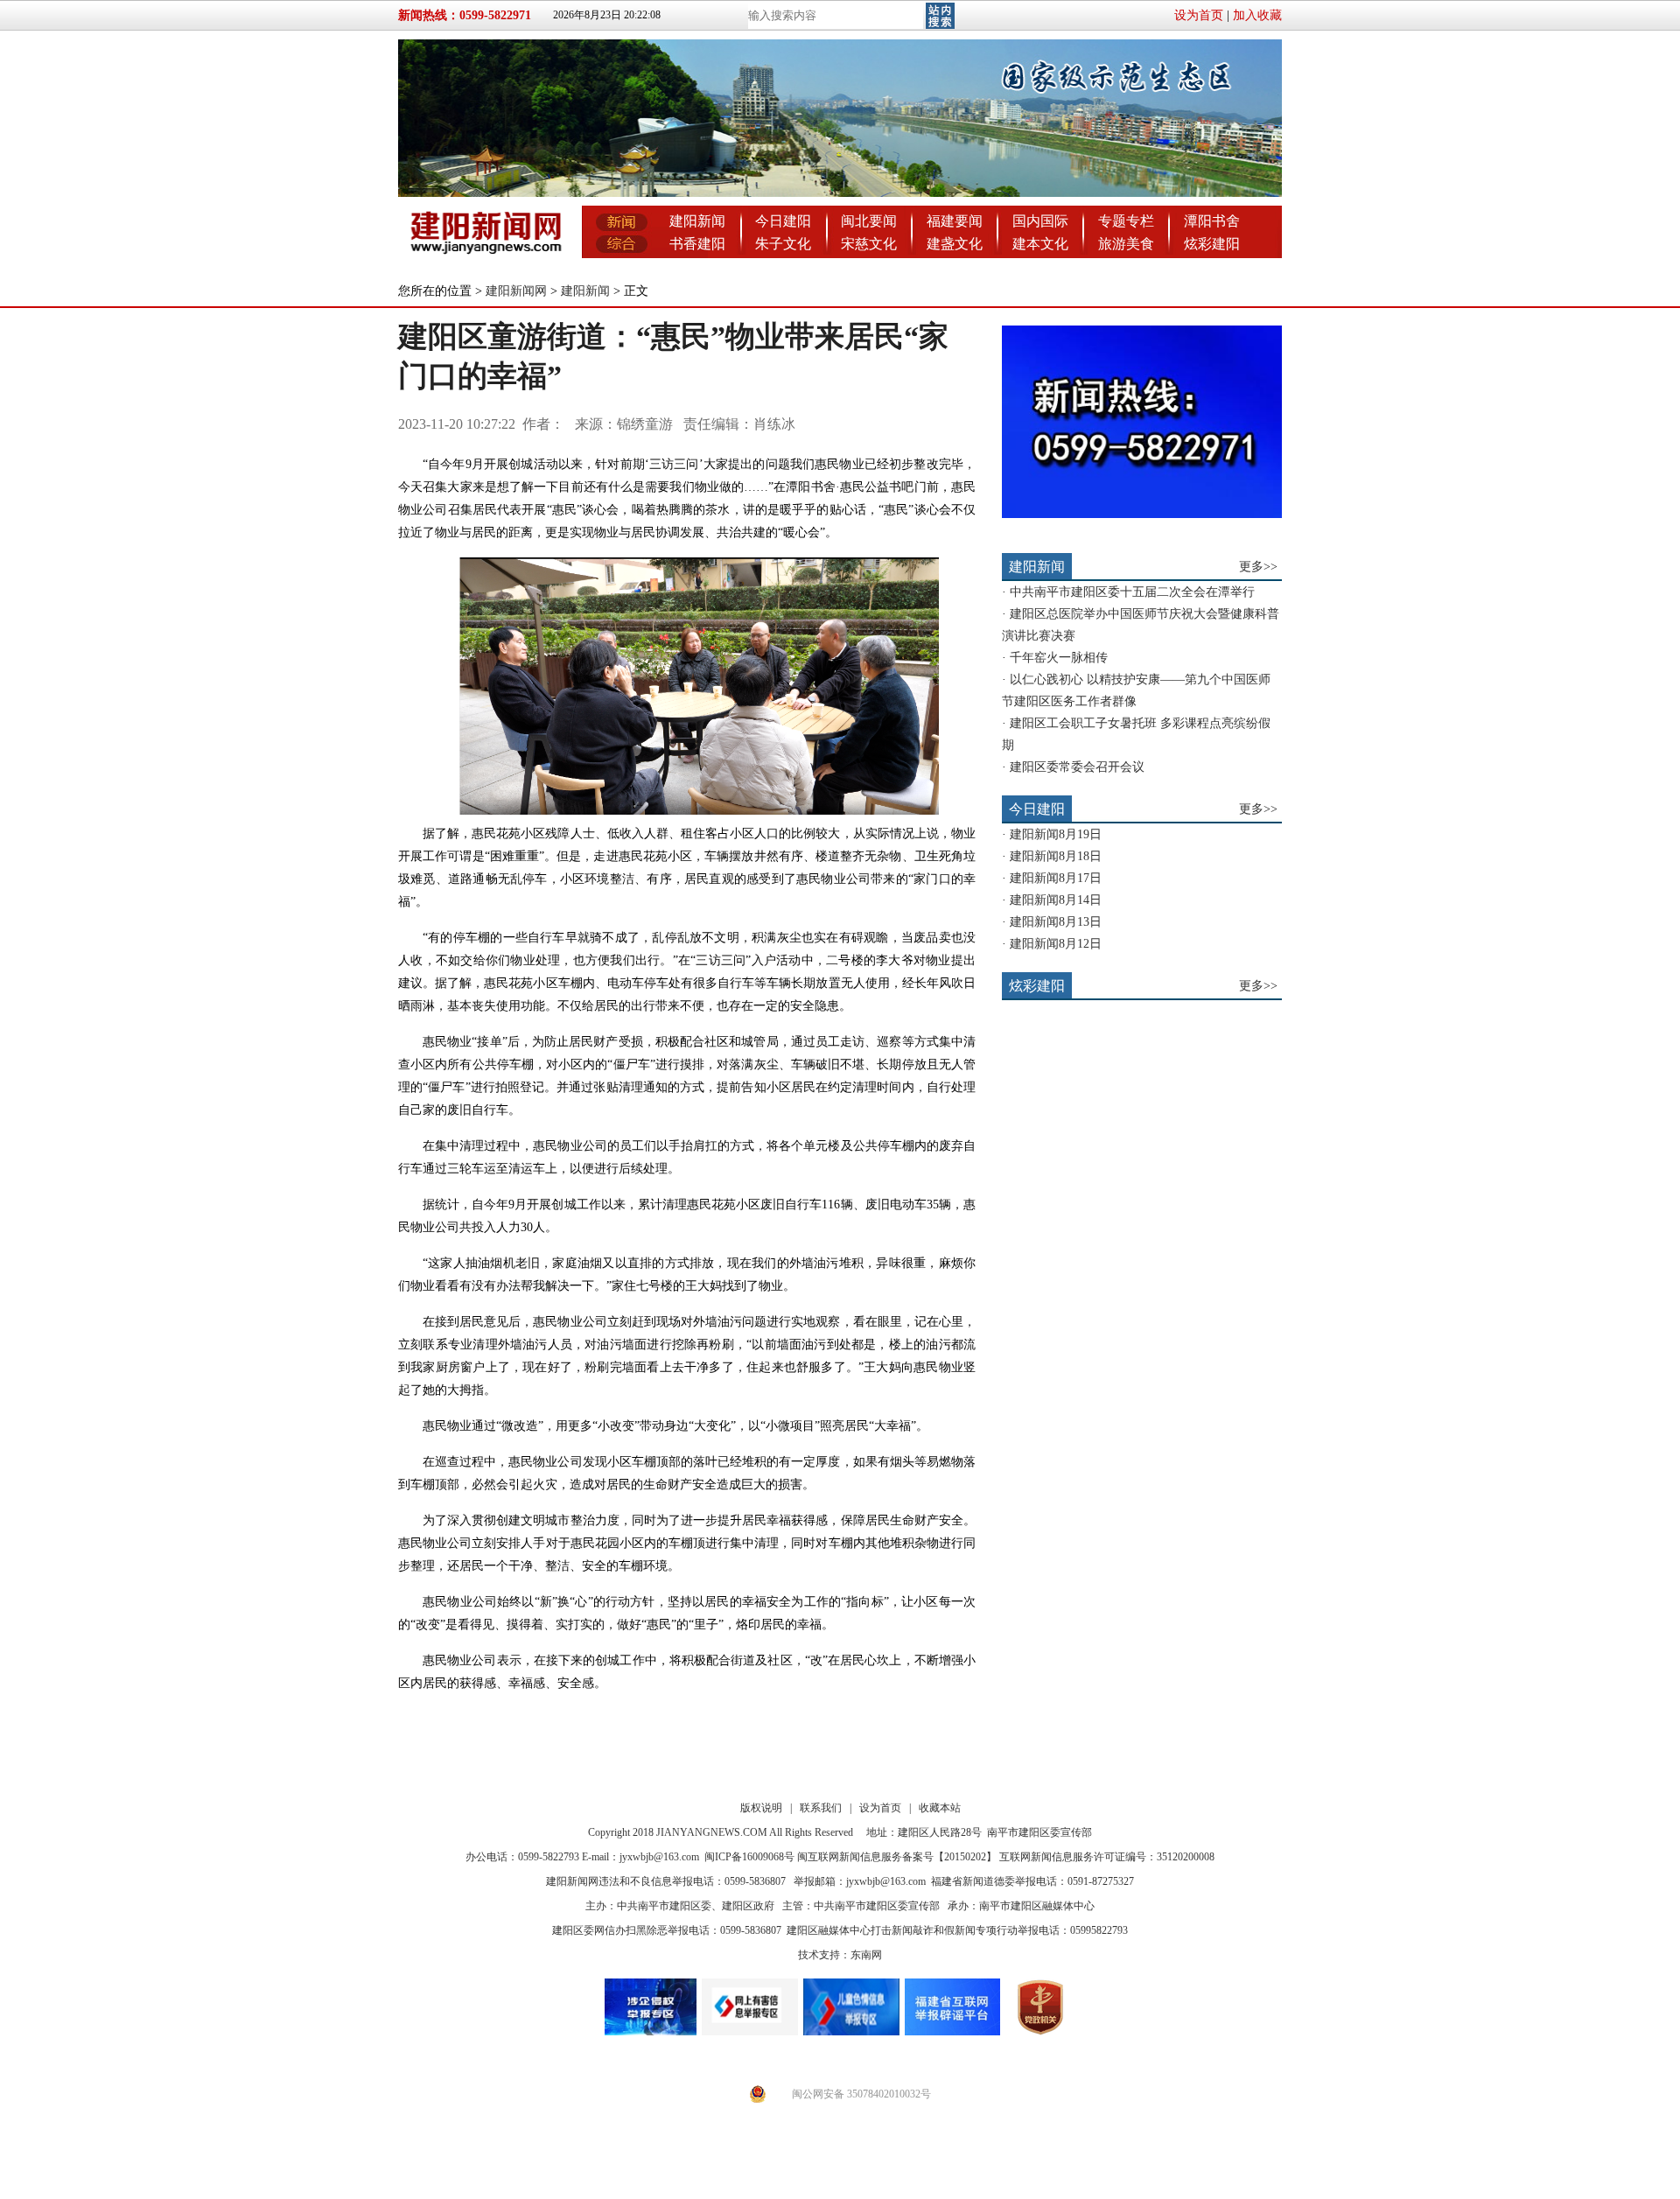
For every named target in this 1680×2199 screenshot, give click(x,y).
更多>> (1258, 567)
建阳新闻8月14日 (1056, 900)
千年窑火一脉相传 (1059, 658)
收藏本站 (940, 1808)
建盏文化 (955, 244)
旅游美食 (1126, 244)
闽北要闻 (869, 221)
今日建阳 (783, 221)
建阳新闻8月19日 (1056, 834)
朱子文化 (783, 244)
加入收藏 (1257, 15)
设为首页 (1199, 15)
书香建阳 (697, 244)
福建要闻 (955, 221)
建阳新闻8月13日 (1056, 922)
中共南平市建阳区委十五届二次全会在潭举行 (1132, 592)
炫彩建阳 (1212, 244)
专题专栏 (1126, 221)
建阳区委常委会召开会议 (1077, 767)
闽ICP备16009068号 (749, 1857)
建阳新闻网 (516, 291)
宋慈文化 (869, 244)
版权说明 (761, 1808)
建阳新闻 (697, 221)
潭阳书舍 (1212, 221)
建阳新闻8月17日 (1056, 878)
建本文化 (1040, 244)
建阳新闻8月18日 (1056, 856)
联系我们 (821, 1808)
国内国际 (1040, 221)
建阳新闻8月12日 (1056, 944)
